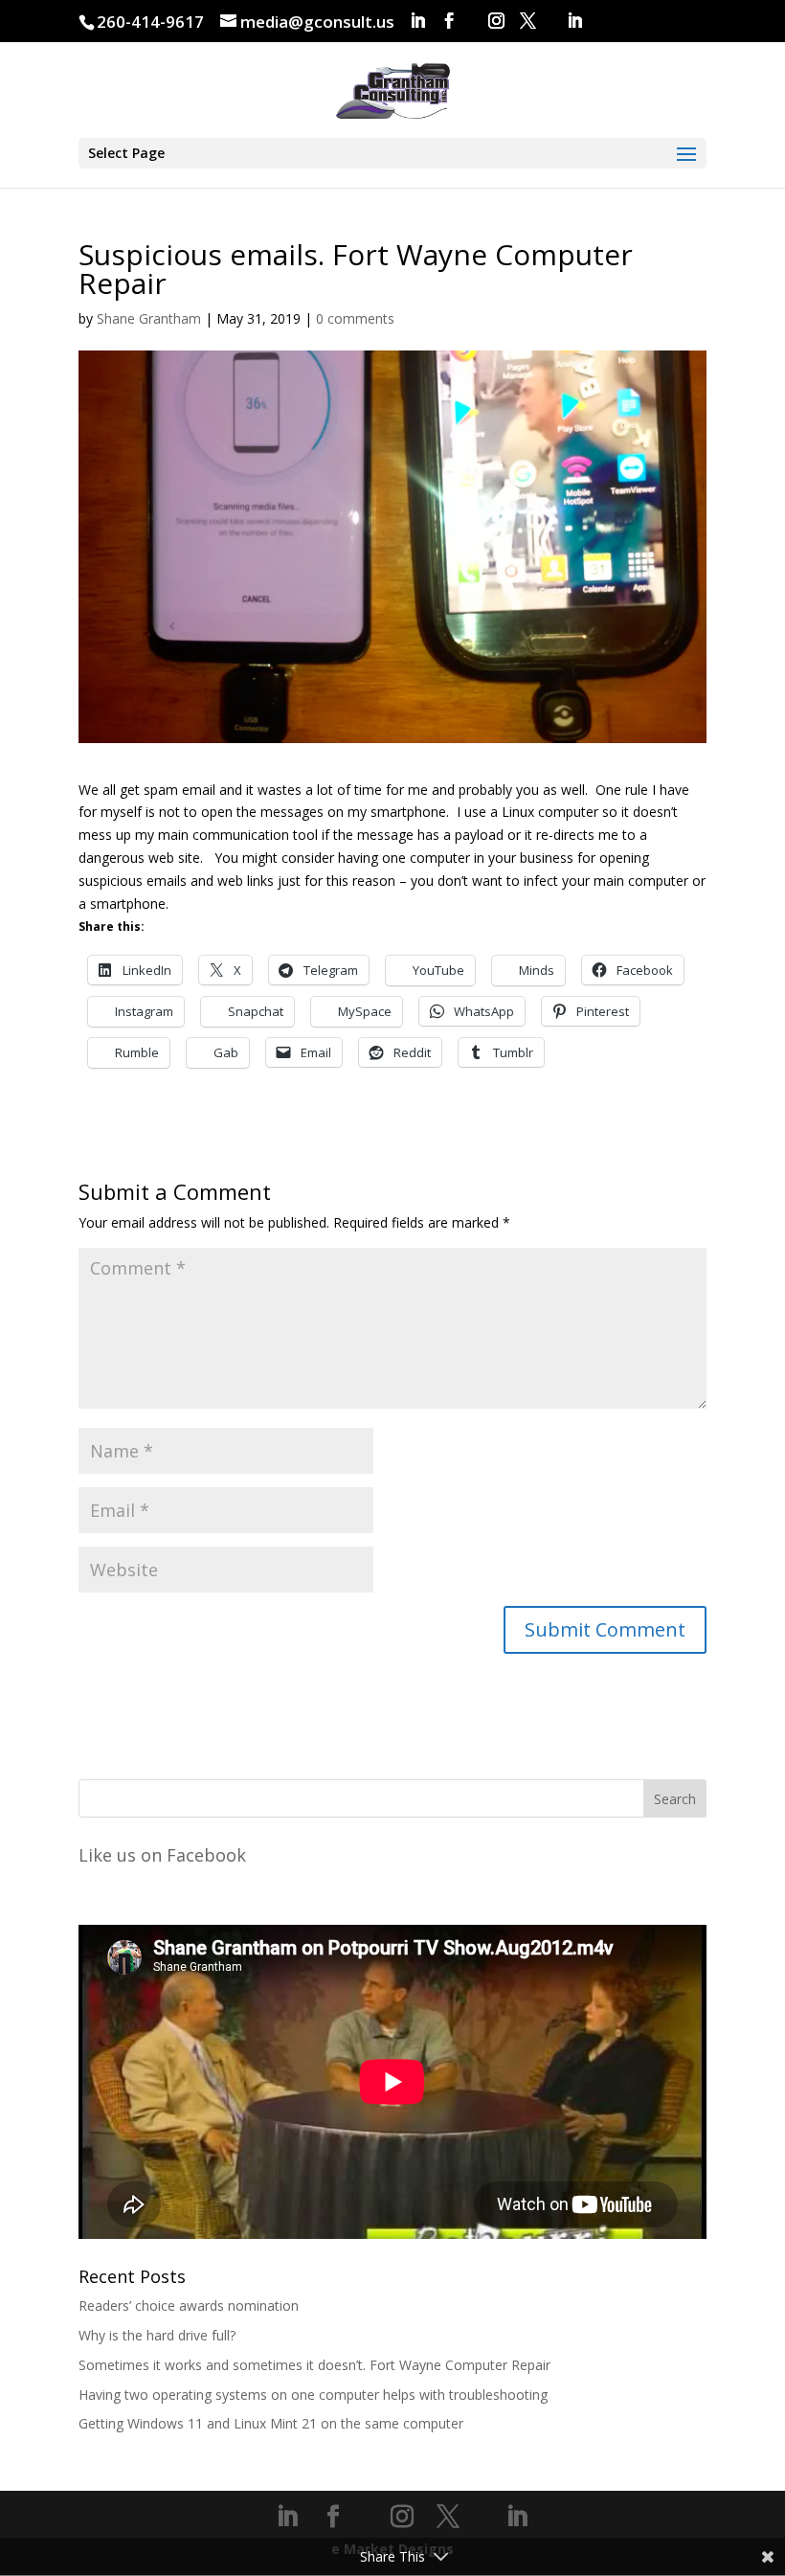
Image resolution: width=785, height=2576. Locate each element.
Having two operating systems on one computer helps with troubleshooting (313, 2395)
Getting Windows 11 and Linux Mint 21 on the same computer (271, 2423)
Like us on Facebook (162, 1855)
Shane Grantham (149, 318)
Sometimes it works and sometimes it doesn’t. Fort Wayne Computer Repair (314, 2365)
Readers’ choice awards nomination (189, 2305)
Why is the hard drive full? (157, 2335)
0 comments (355, 318)
